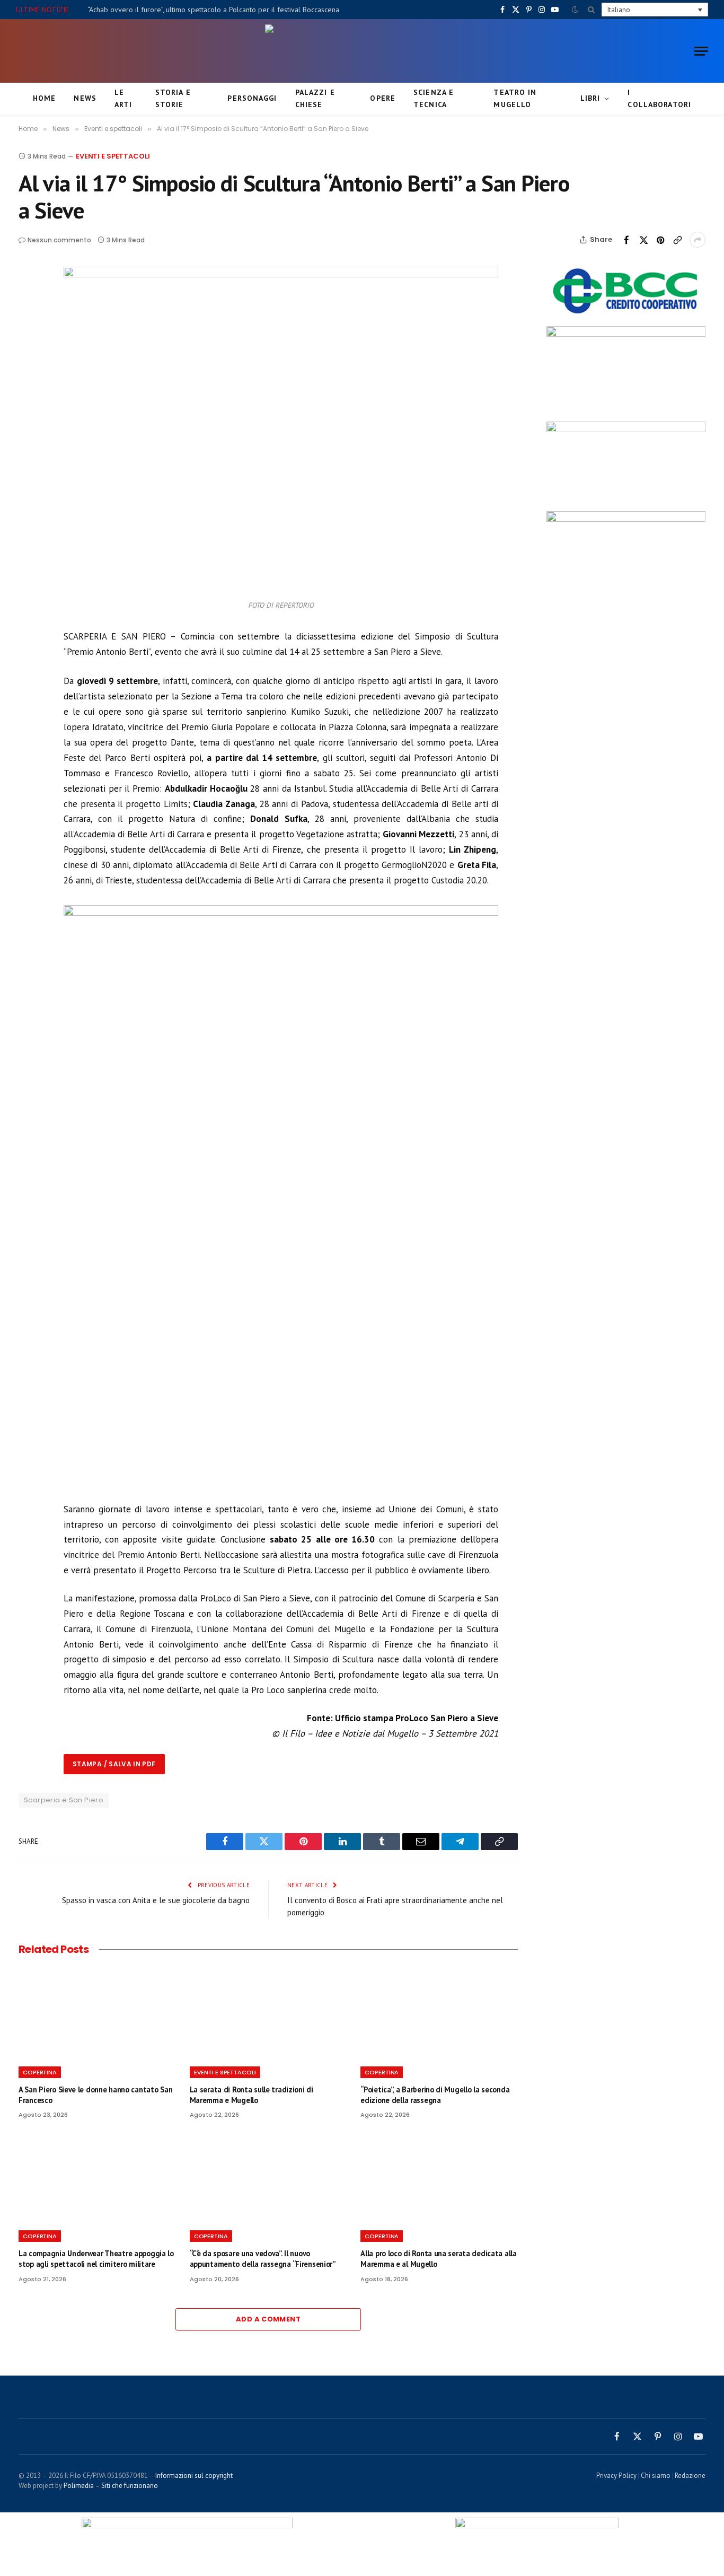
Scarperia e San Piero (64, 1800)
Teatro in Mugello (515, 98)
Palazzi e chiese (315, 98)
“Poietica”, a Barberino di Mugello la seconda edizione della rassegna (435, 2095)
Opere (383, 98)
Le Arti (123, 98)
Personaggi (252, 98)
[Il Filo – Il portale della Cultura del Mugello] (362, 51)
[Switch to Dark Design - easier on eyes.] (575, 10)
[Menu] (701, 51)
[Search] (591, 10)
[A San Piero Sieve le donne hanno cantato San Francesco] (97, 2014)
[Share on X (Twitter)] (643, 240)
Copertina (40, 2072)
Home (44, 98)
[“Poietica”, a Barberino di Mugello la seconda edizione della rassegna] (439, 2014)
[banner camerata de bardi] (626, 519)
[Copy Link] (677, 240)
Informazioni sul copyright (194, 2476)
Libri (590, 98)
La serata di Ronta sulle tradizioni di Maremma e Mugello (251, 2095)
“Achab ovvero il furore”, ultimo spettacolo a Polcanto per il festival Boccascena (213, 10)
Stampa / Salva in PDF (114, 1764)
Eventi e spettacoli (113, 156)
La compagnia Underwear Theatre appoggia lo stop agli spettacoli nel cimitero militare (96, 2259)
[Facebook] (29, 302)
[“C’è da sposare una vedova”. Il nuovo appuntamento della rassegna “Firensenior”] (268, 2178)
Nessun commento (59, 240)
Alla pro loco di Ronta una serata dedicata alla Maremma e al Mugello (438, 2259)
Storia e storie (173, 98)
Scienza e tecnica (434, 98)
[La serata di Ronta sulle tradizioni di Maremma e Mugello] (268, 2014)
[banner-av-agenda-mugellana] (626, 334)
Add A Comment (268, 2319)
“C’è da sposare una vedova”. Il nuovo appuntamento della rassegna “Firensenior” (263, 2259)
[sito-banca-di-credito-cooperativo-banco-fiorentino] (626, 316)
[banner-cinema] (626, 430)
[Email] (29, 375)
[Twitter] (29, 326)
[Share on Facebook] (626, 240)
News (85, 98)
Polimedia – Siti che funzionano (111, 2486)
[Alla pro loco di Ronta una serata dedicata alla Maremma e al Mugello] (439, 2178)
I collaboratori (659, 98)
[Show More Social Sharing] (697, 240)
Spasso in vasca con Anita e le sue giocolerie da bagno (156, 1900)
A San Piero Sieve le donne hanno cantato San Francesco (95, 2095)
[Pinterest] (29, 351)
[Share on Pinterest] (660, 240)
